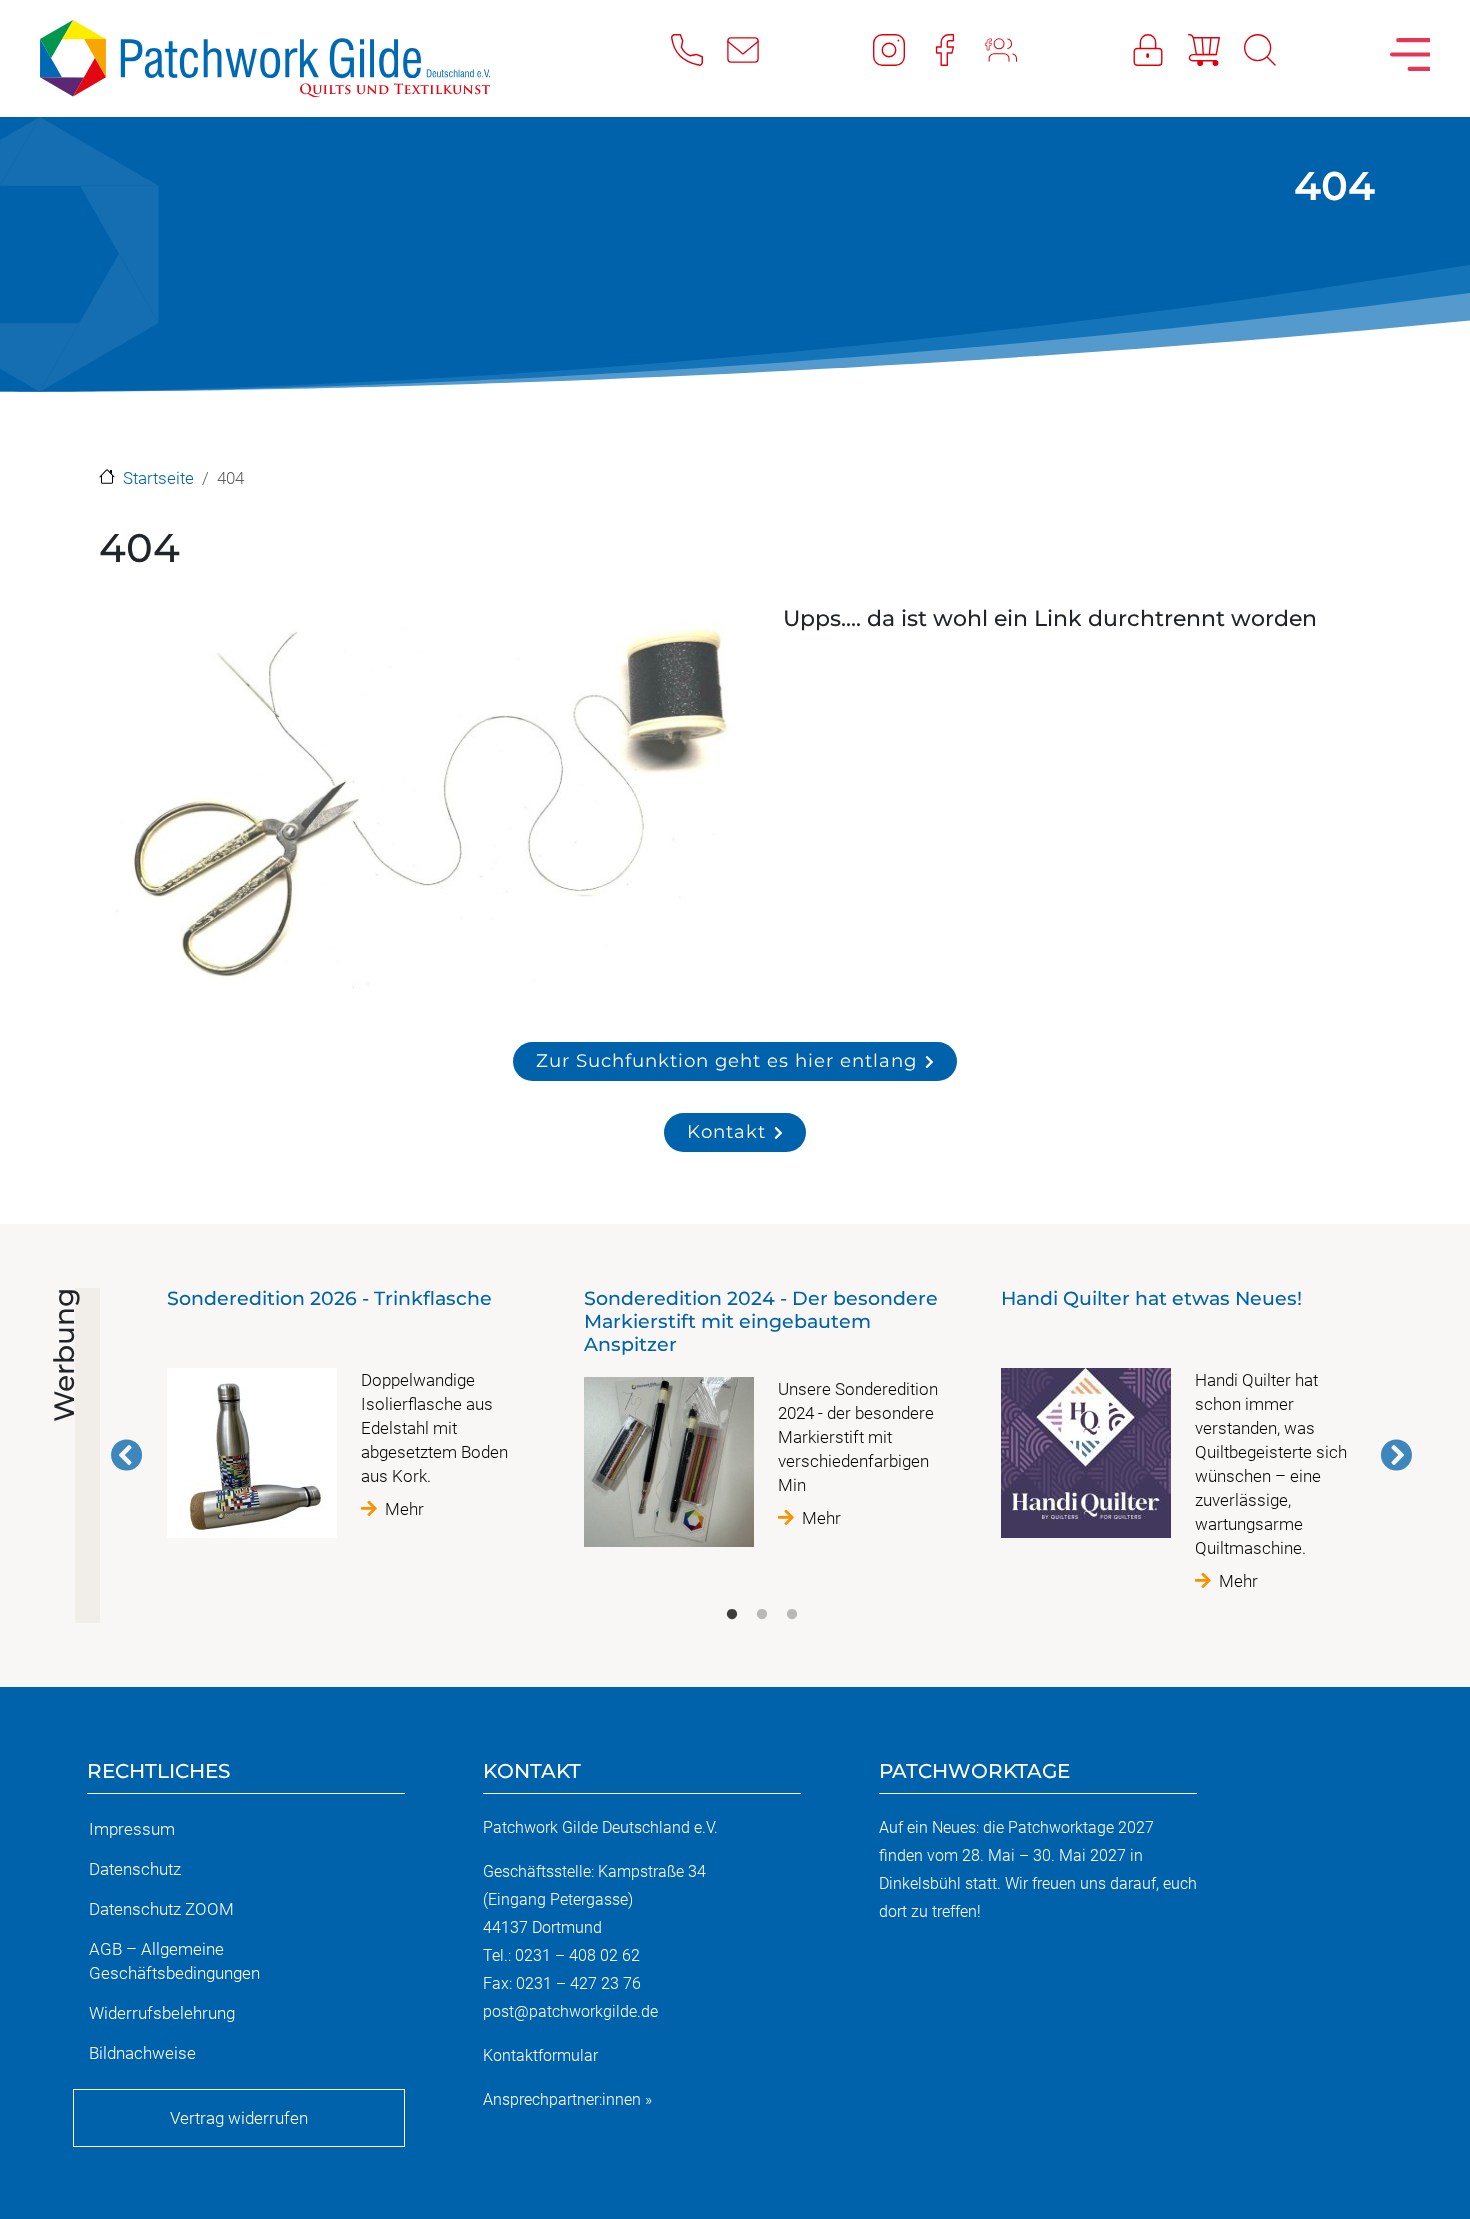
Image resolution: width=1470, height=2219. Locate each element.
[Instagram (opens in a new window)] (901, 49)
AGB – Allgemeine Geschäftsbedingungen (174, 1961)
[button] (419, 806)
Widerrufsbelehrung (162, 2013)
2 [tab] (762, 1615)
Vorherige (127, 1455)
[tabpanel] (344, 1421)
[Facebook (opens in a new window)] (957, 49)
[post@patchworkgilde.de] (755, 49)
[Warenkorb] (1216, 49)
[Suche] (1272, 49)
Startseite (158, 478)
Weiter (1396, 1455)
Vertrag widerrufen (239, 2118)
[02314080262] (699, 49)
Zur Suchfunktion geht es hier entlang (726, 1060)
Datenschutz (135, 1869)
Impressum (132, 1829)
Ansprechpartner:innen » (567, 2099)
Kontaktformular (540, 2055)
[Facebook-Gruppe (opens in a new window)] (1013, 49)
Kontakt (726, 1131)
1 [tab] (732, 1615)
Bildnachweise (142, 2053)
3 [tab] (792, 1615)
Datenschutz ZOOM (161, 1909)
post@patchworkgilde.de (570, 2011)
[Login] (1160, 49)
